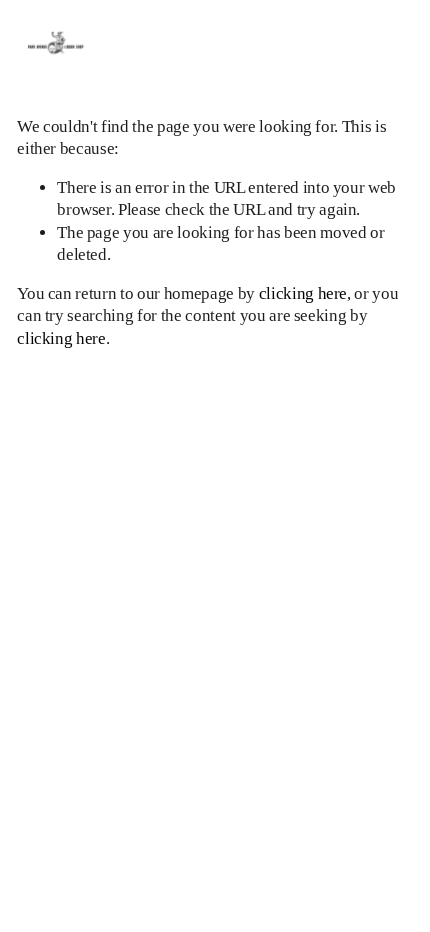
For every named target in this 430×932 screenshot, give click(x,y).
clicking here (303, 293)
